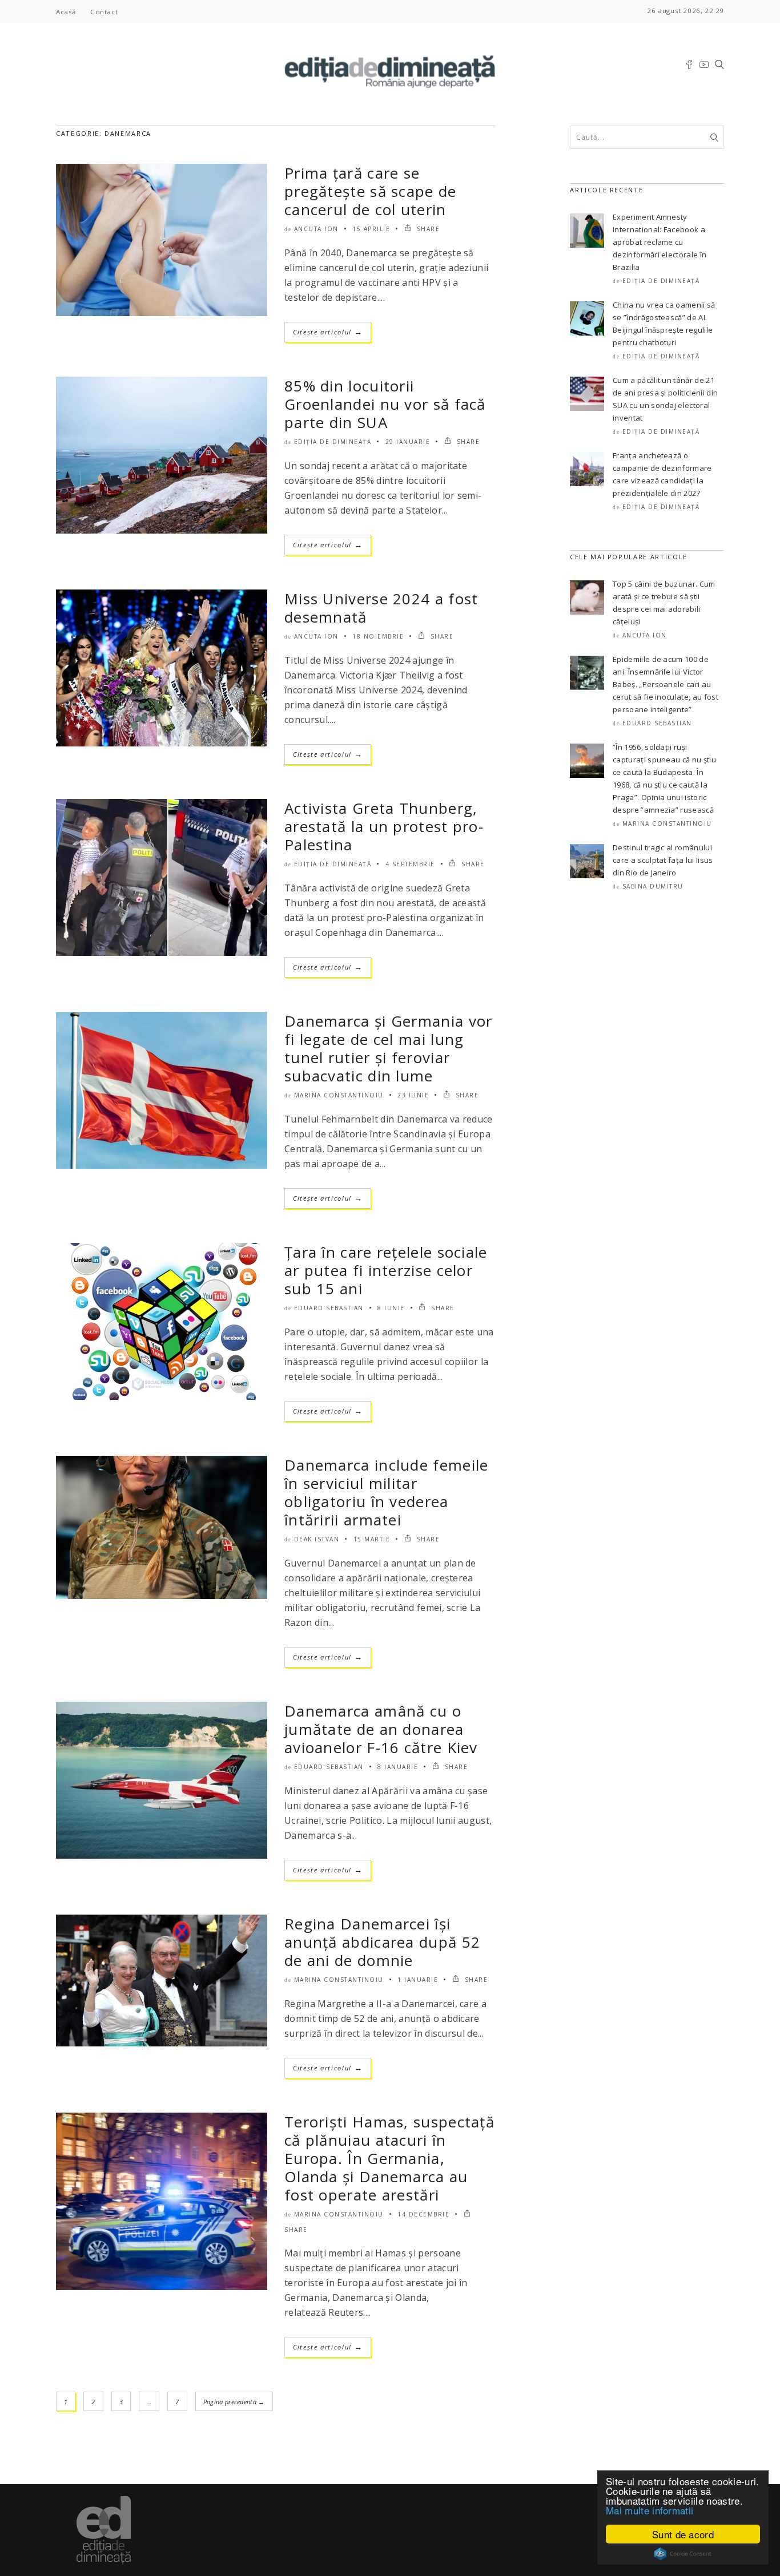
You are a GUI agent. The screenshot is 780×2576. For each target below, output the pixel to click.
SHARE (427, 229)
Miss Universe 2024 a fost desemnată (381, 608)
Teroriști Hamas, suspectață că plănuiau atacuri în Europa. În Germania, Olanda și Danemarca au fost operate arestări (389, 2158)
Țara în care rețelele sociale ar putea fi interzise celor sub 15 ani (386, 1270)
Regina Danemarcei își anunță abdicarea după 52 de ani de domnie (382, 1942)
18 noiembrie (378, 636)
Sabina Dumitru (653, 886)
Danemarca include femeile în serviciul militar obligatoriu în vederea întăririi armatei (387, 1492)
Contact (104, 12)
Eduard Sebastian (329, 1308)
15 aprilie (371, 229)
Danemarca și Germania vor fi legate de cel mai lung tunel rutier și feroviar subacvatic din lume (389, 1048)
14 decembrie (423, 2214)
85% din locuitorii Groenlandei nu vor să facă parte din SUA (385, 404)
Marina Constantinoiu (339, 1095)
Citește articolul (328, 332)
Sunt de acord (683, 2534)
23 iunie (413, 1095)
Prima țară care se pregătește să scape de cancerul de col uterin (371, 191)
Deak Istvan (317, 1539)
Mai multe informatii (650, 2510)
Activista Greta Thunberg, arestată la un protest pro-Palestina (384, 826)
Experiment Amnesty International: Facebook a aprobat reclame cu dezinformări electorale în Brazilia (660, 242)
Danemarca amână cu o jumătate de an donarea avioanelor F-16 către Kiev (381, 1729)
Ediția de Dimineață (333, 442)
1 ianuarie (418, 1980)
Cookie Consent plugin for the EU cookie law (683, 2554)
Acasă (66, 12)
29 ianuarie (408, 442)
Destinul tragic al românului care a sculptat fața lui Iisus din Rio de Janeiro (663, 860)
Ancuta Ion (316, 229)
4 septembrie (410, 864)
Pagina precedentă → (234, 2402)
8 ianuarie (398, 1767)
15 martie (372, 1539)
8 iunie (391, 1308)
